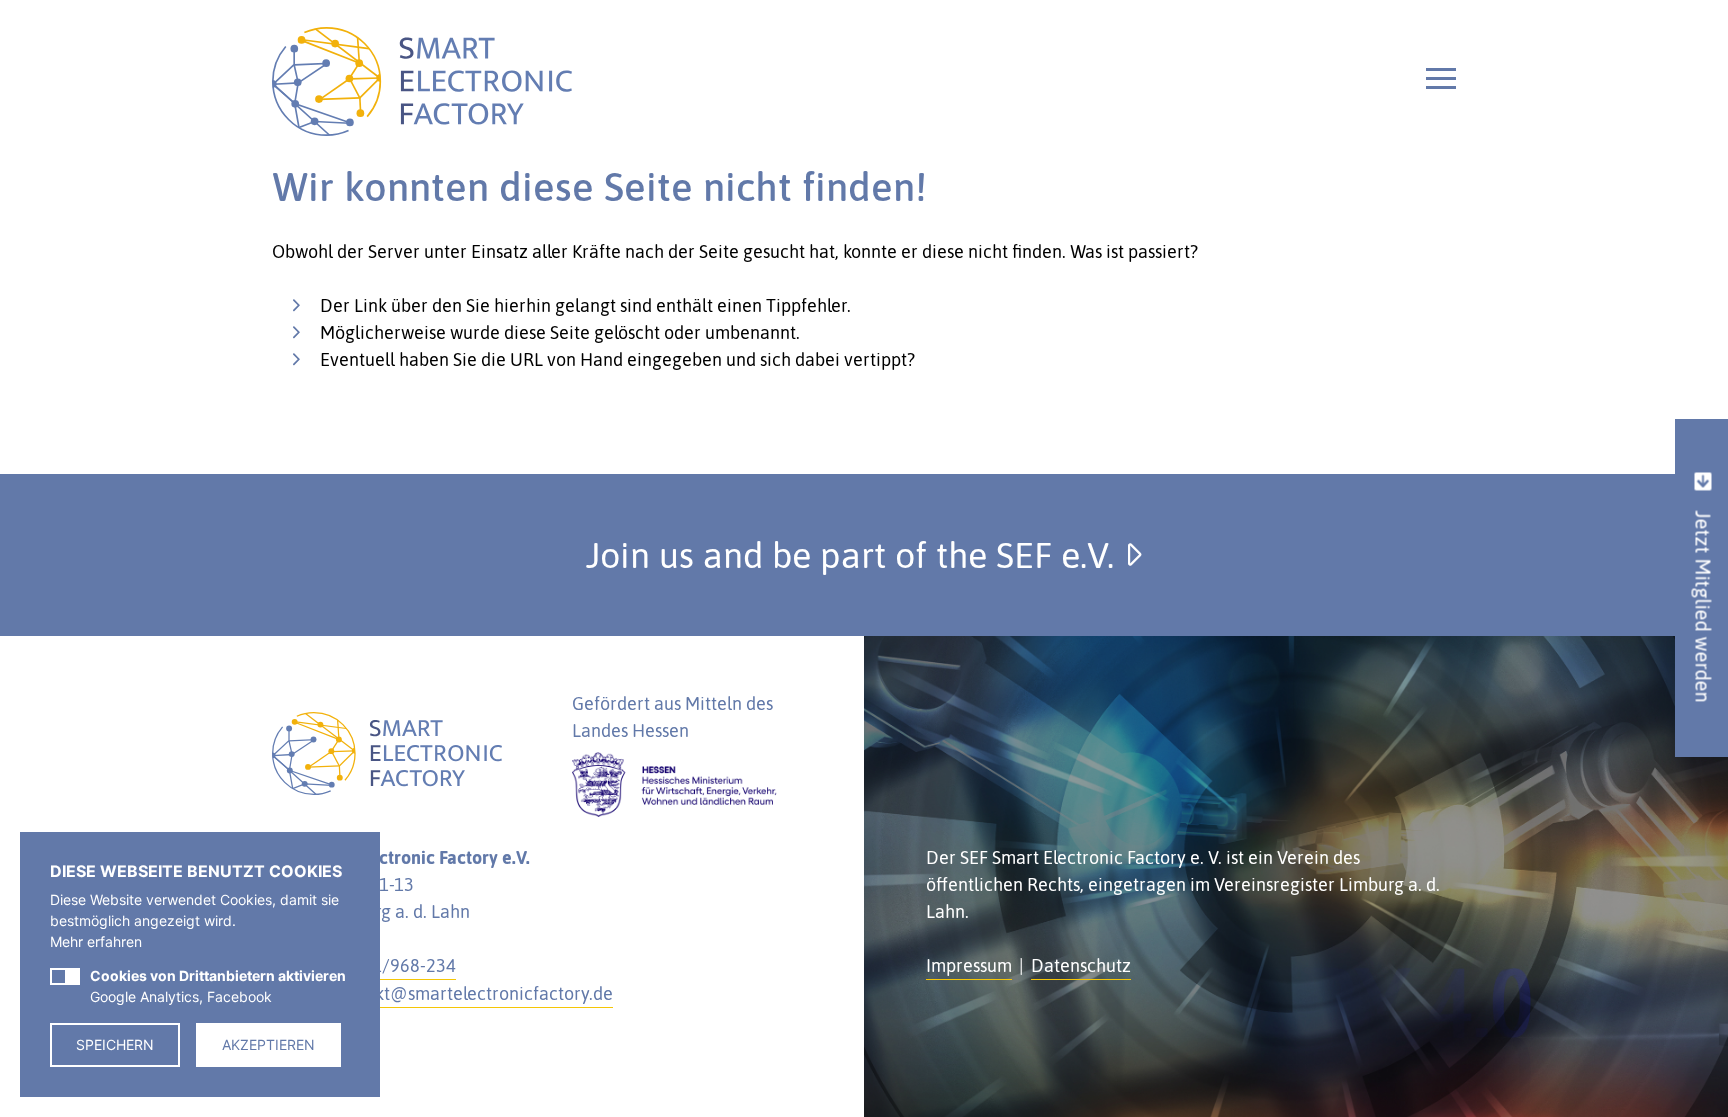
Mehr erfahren (96, 941)
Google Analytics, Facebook (218, 986)
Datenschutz (1081, 965)
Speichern (115, 1044)
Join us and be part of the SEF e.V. (854, 555)
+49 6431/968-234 (382, 965)
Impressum (969, 965)
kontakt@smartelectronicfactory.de (472, 993)
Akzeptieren (268, 1044)
